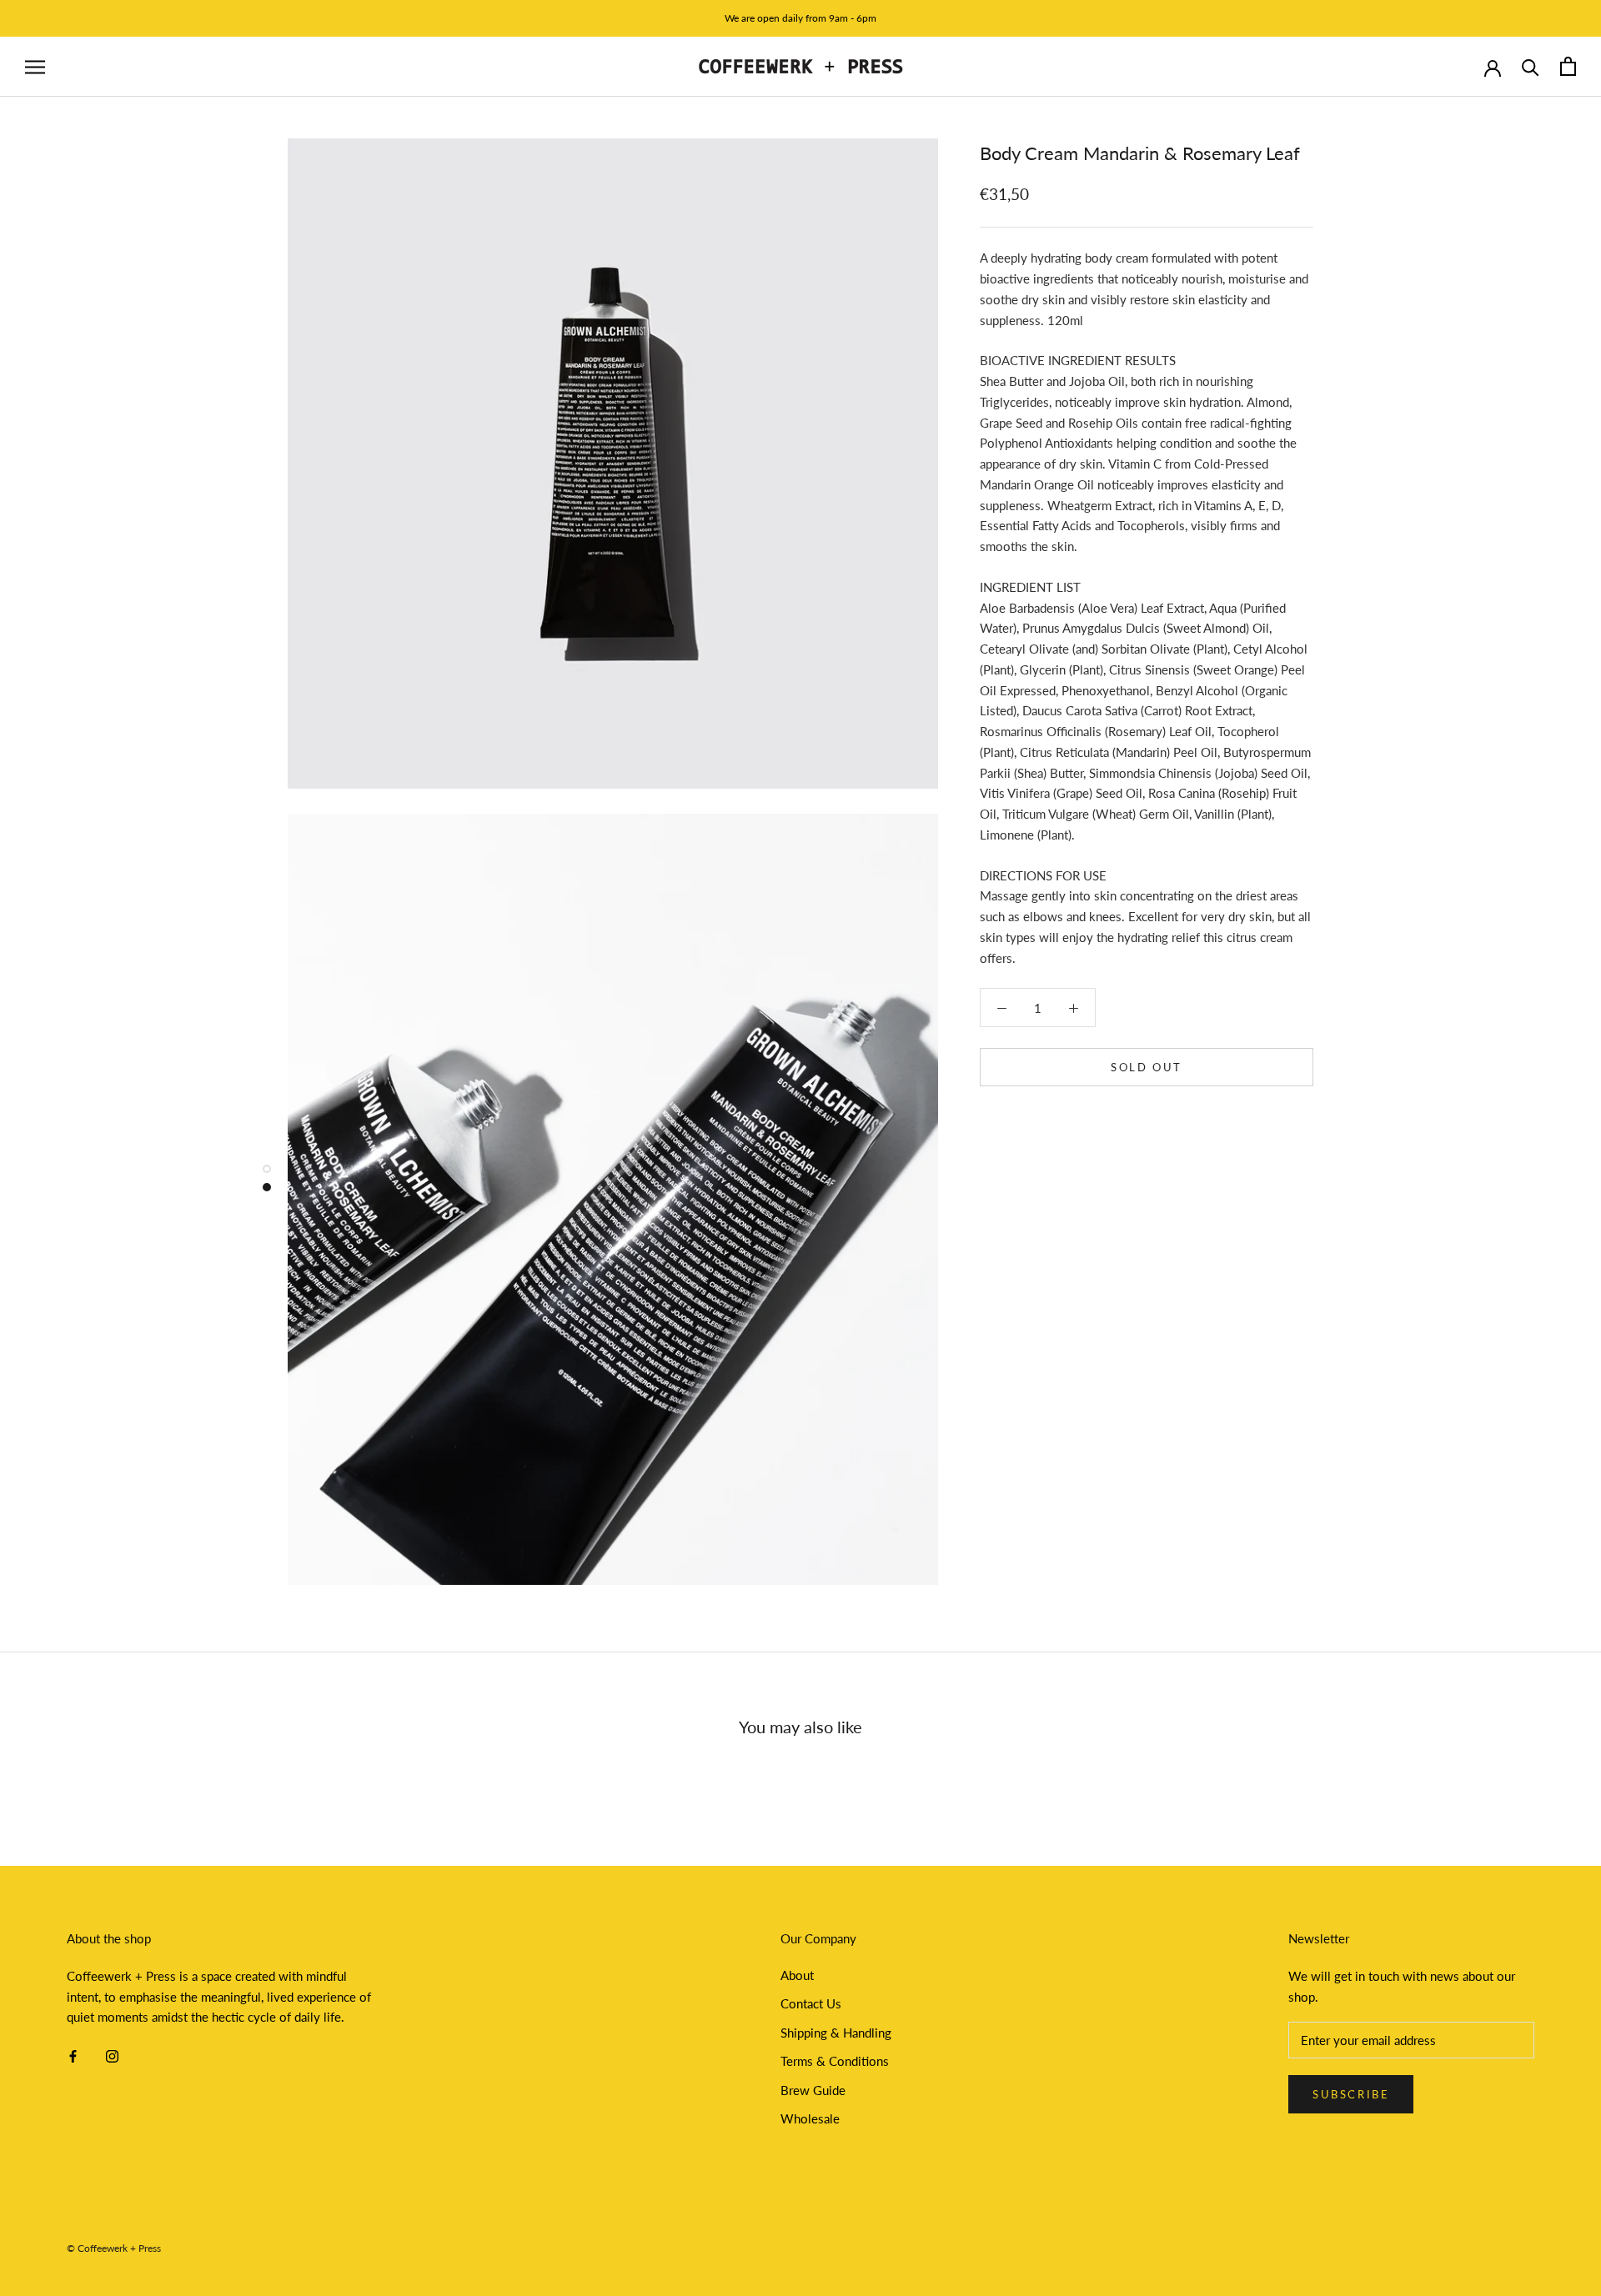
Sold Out (1147, 1067)
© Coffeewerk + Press (114, 2248)
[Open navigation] (35, 67)
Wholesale (810, 2118)
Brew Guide (813, 2090)
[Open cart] (1568, 66)
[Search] (1531, 66)
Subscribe (1351, 2094)
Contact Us (811, 2003)
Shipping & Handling (836, 2033)
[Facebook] (73, 2055)
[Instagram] (112, 2055)
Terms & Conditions (835, 2061)
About (797, 1975)
